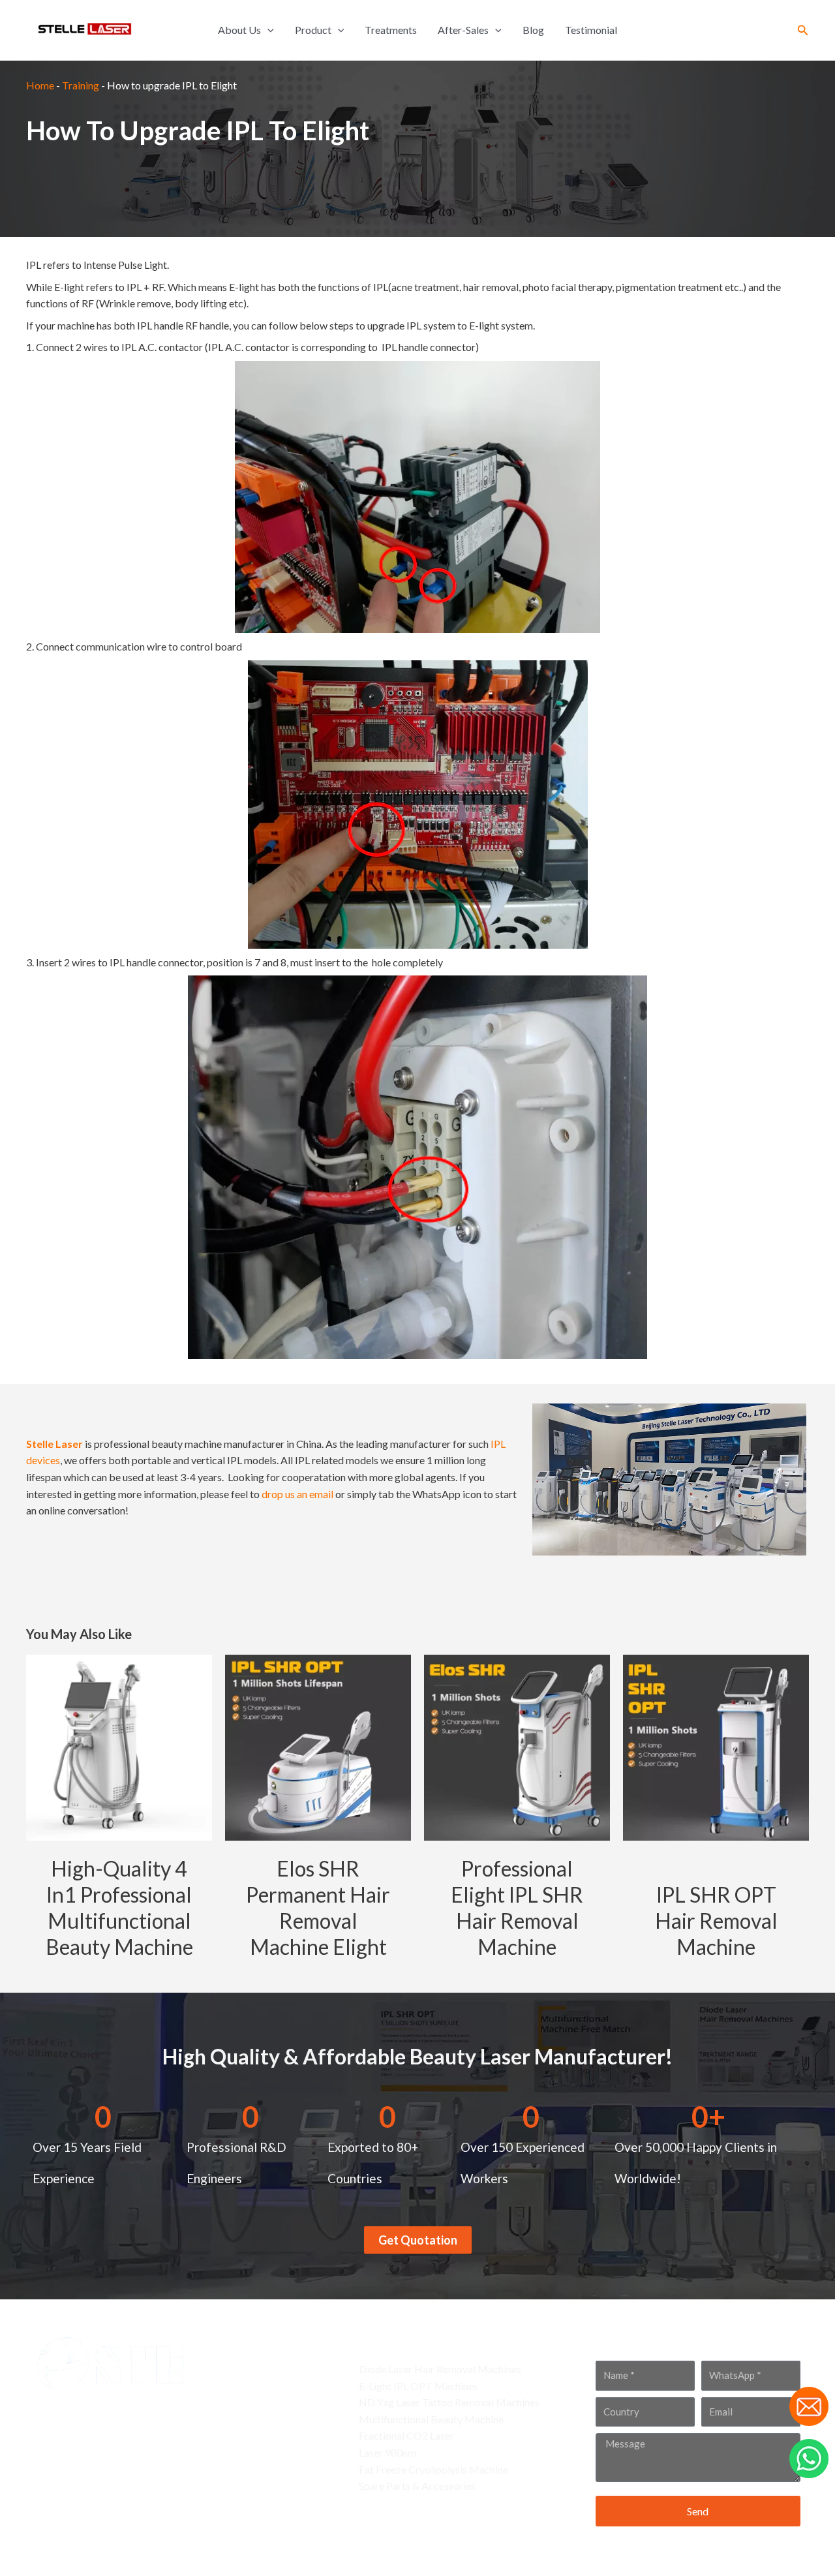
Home (40, 85)
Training (81, 85)
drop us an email (297, 1494)
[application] (267, 30)
